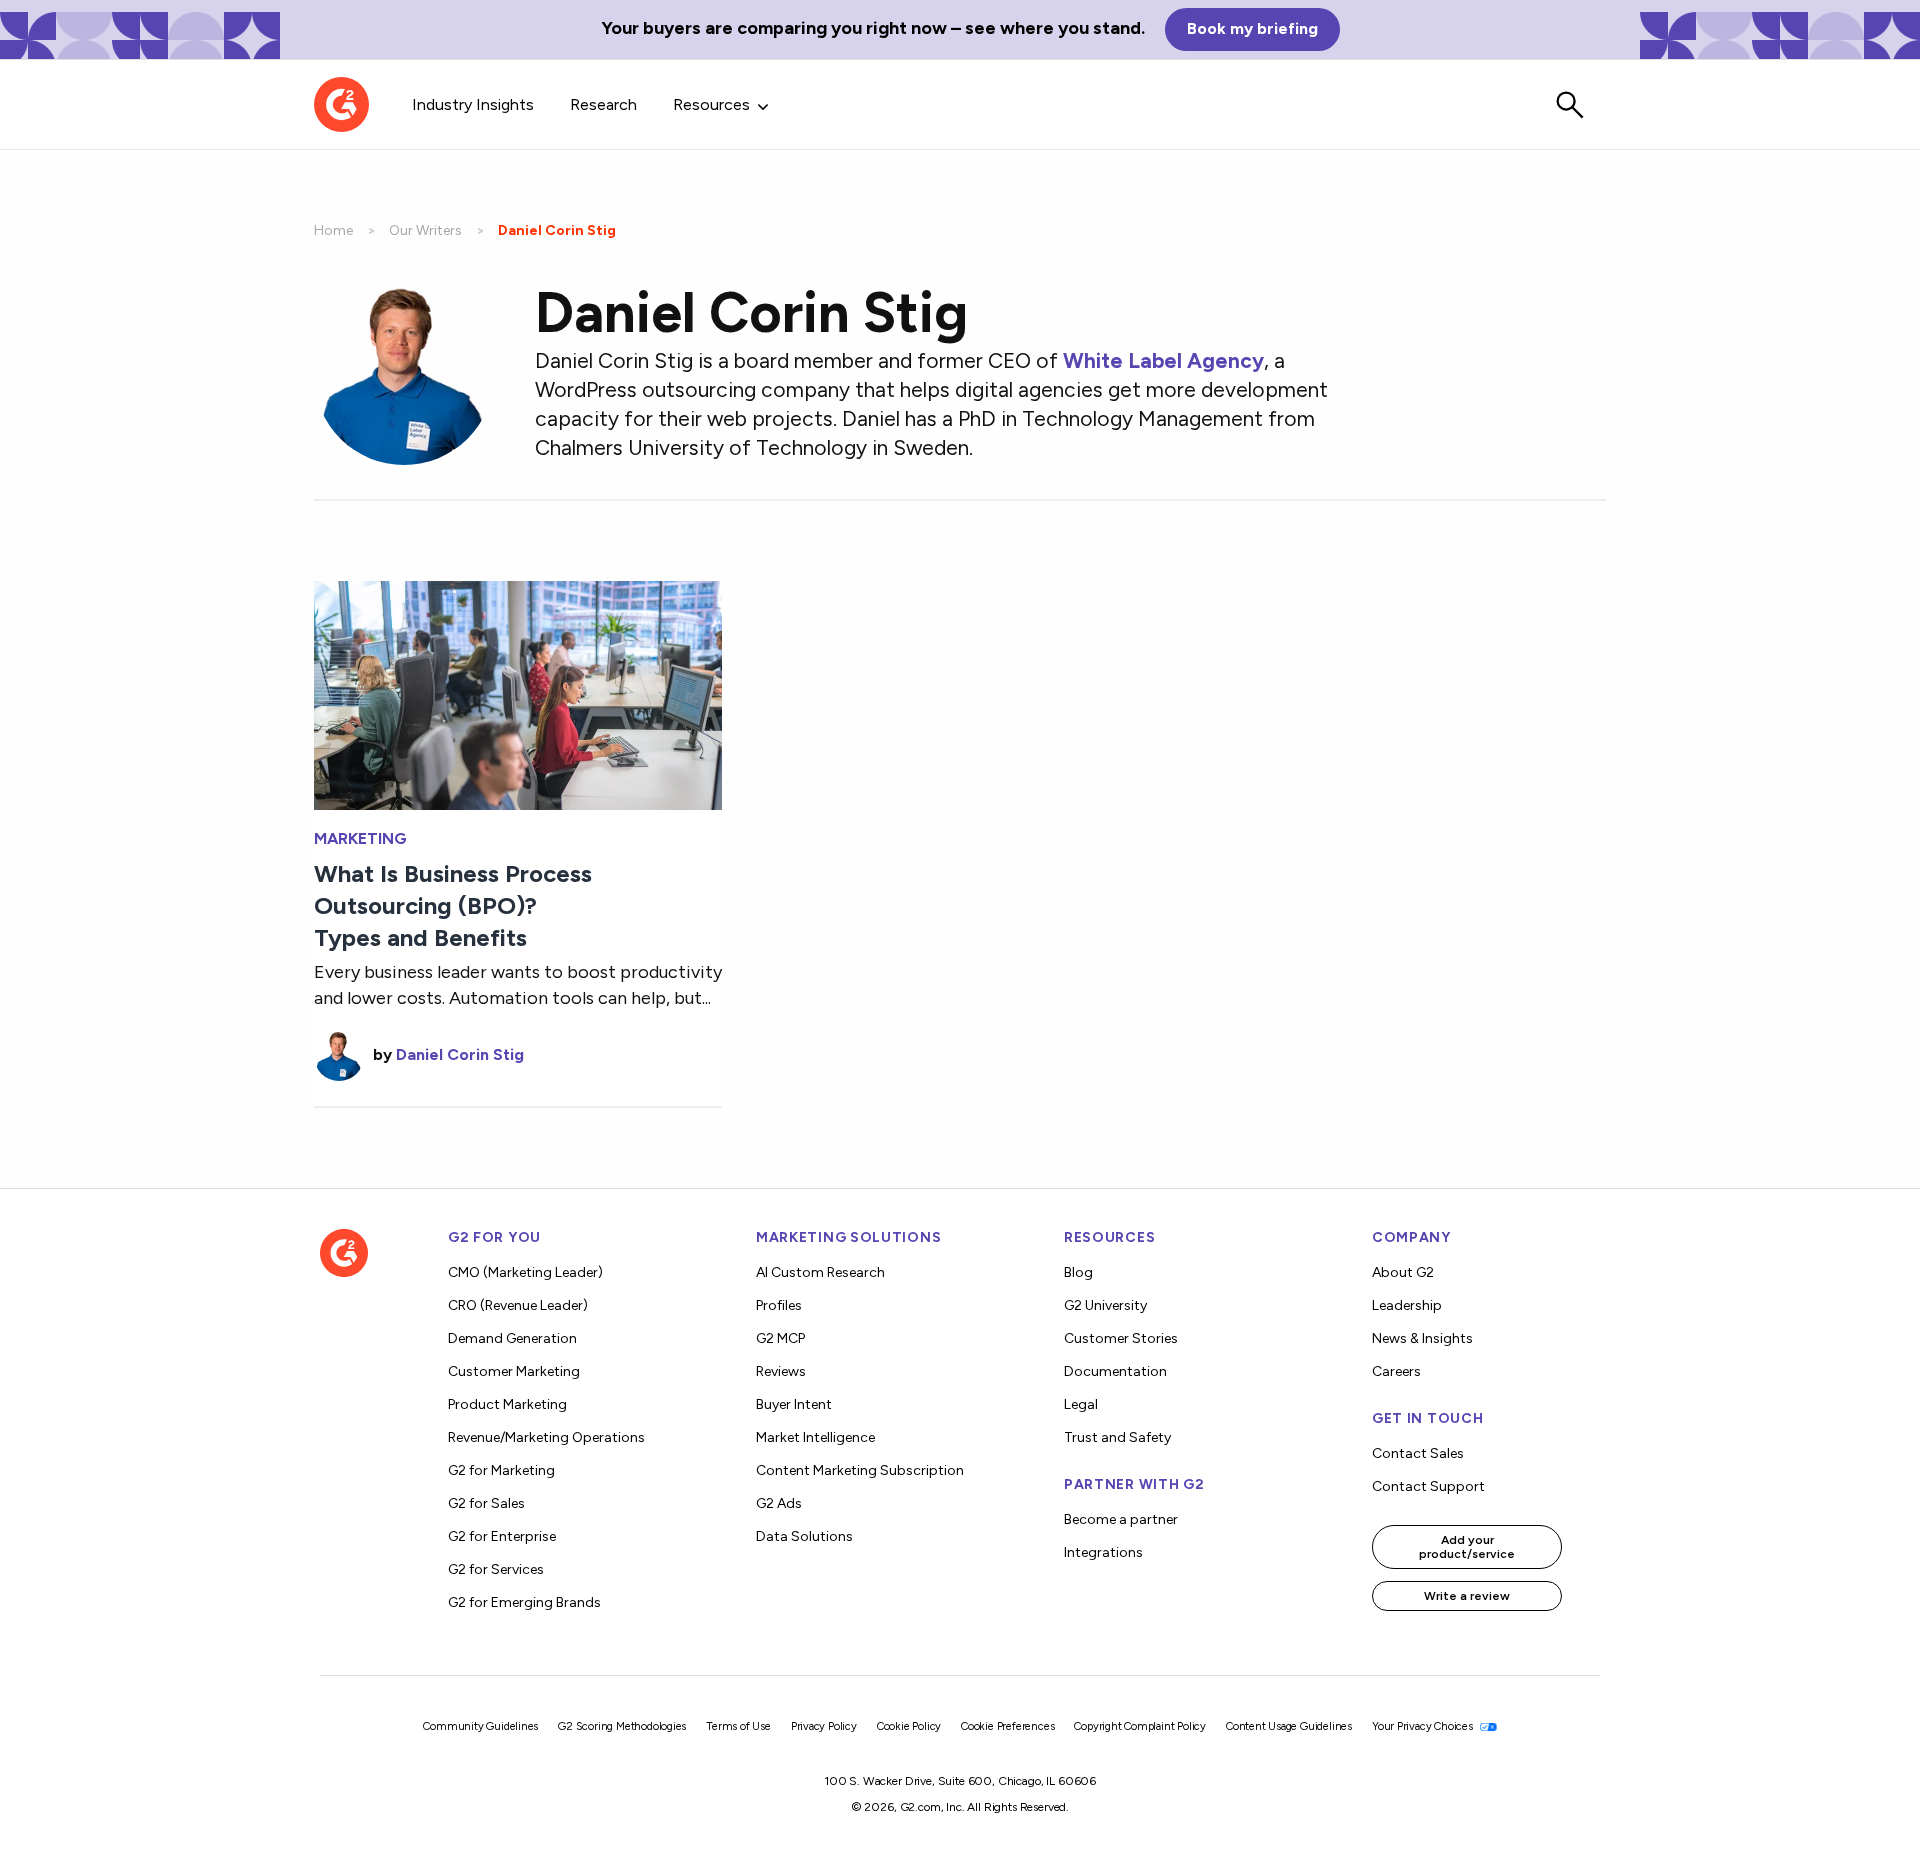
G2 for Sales (486, 1503)
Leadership (1407, 1305)
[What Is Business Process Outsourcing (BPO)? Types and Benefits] (518, 693)
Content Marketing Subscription (860, 1470)
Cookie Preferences (1007, 1726)
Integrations (1103, 1552)
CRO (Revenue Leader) (518, 1305)
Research (603, 104)
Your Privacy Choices (1424, 1726)
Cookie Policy (909, 1726)
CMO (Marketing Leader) (525, 1272)
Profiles (779, 1305)
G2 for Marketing (501, 1470)
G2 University (1105, 1305)
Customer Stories (1121, 1338)
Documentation (1115, 1371)
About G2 (1403, 1272)
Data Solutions (804, 1536)
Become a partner (1121, 1519)
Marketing (360, 839)
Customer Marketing (514, 1371)
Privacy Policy (824, 1726)
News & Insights (1422, 1338)
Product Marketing (507, 1404)
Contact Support (1428, 1486)
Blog (1078, 1272)
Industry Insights (473, 104)
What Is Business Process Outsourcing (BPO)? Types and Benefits (453, 905)
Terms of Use (738, 1726)
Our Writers (425, 230)
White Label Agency (1163, 360)
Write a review (1467, 1596)
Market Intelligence (815, 1437)
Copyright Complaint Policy (1140, 1726)
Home (333, 230)
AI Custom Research (820, 1272)
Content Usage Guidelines (1289, 1726)
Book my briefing (1252, 28)
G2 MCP (780, 1338)
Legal (1081, 1404)
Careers (1396, 1371)
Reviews (781, 1371)
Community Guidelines (480, 1726)
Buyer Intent (794, 1404)
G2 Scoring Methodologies (622, 1726)
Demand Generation (512, 1338)
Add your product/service (1467, 1547)
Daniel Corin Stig (460, 1054)
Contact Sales (1418, 1453)
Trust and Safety (1117, 1437)
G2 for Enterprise (502, 1536)
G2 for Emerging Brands (524, 1602)
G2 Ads (779, 1503)
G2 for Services (496, 1569)
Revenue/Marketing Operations (546, 1437)
